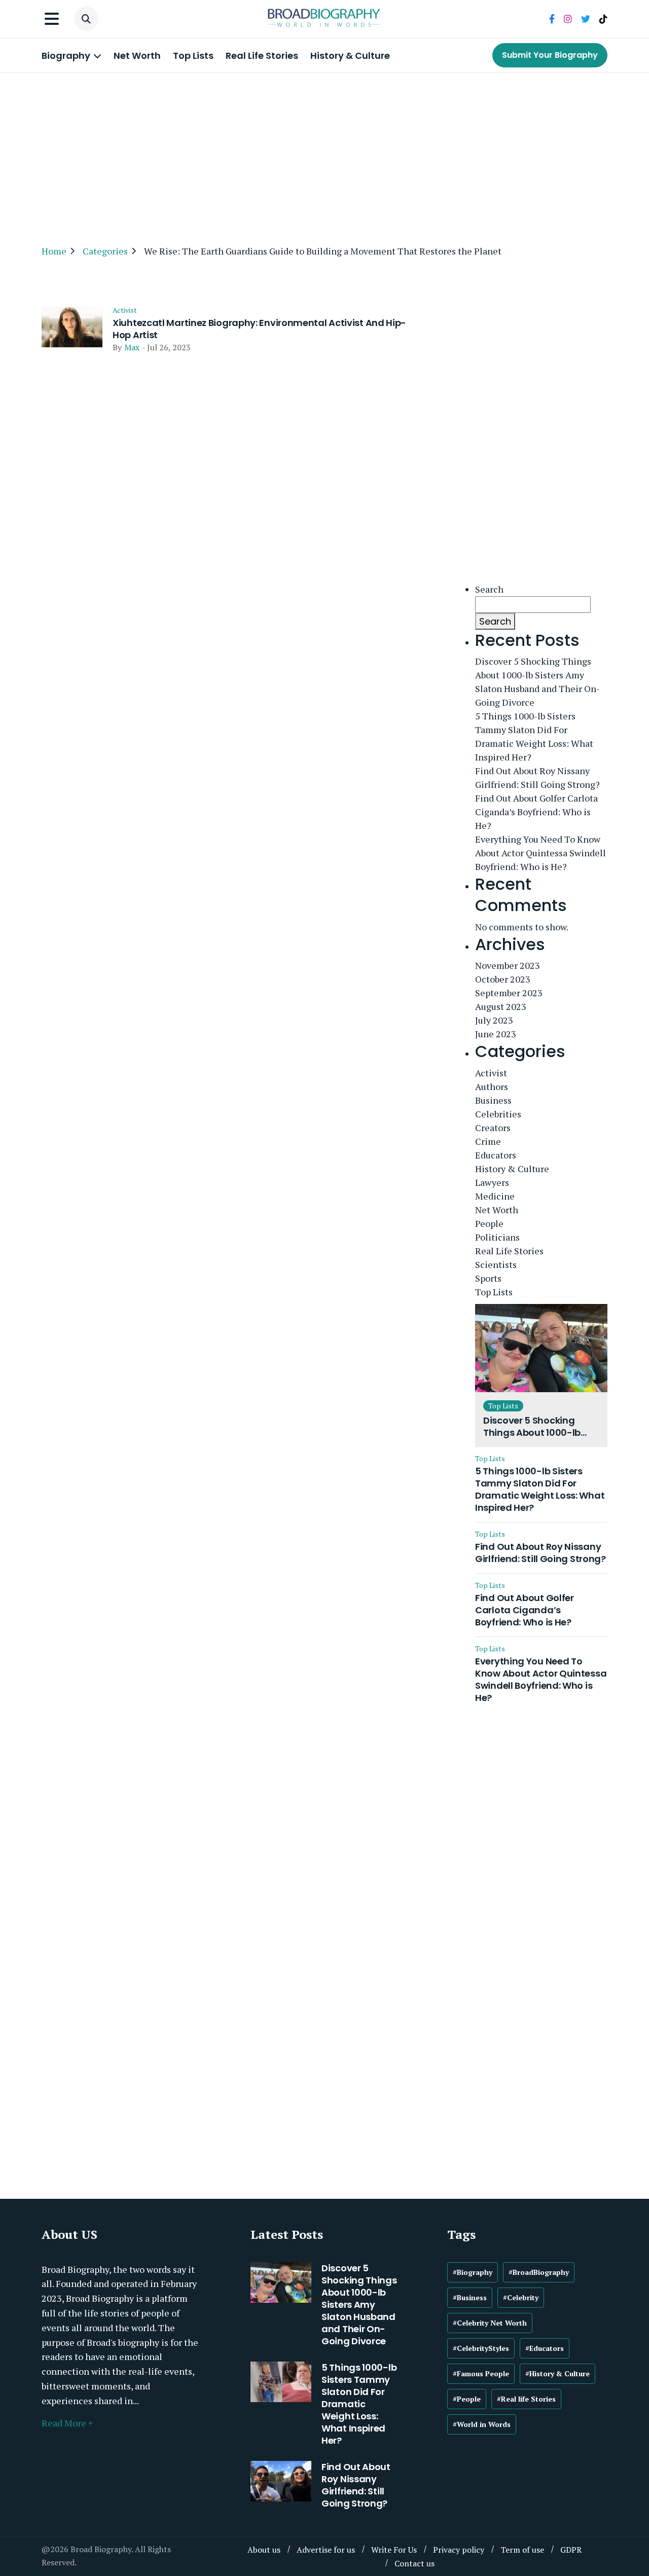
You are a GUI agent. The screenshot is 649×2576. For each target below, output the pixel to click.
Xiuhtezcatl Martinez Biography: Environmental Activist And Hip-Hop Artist (259, 329)
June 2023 (496, 1034)
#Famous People (481, 2373)
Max (132, 347)
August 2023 (501, 1006)
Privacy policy (459, 2550)
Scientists (496, 1264)
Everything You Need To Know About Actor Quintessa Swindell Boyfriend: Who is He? (540, 853)
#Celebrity (521, 2297)
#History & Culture (557, 2373)
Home (54, 251)
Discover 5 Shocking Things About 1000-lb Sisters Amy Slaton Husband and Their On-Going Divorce (537, 682)
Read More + (67, 2423)
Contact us (414, 2563)
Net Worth (137, 56)
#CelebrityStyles (481, 2348)
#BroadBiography (539, 2272)
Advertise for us (326, 2550)
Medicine (495, 1196)
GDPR (571, 2550)
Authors (492, 1086)
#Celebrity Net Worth (490, 2323)
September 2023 (509, 993)
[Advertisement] (324, 154)
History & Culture (350, 56)
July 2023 (494, 1020)
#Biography (473, 2272)
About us (264, 2550)
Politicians (497, 1237)
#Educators (545, 2348)
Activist (125, 310)
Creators (493, 1128)
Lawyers (492, 1182)
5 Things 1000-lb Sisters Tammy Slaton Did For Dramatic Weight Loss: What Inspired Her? (534, 736)
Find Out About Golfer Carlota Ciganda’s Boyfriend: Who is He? (536, 812)
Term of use (522, 2550)
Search (489, 589)
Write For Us (394, 2550)
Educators (496, 1155)
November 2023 (508, 965)
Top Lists (193, 56)
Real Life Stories (262, 56)
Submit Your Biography (550, 55)
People (489, 1223)
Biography (67, 56)
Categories (105, 251)
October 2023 (503, 979)
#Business (470, 2297)
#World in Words (482, 2424)
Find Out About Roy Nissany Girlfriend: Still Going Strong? (537, 777)
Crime (488, 1141)
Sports (488, 1278)
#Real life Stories (526, 2399)
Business (493, 1100)
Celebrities (498, 1114)
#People (467, 2399)
